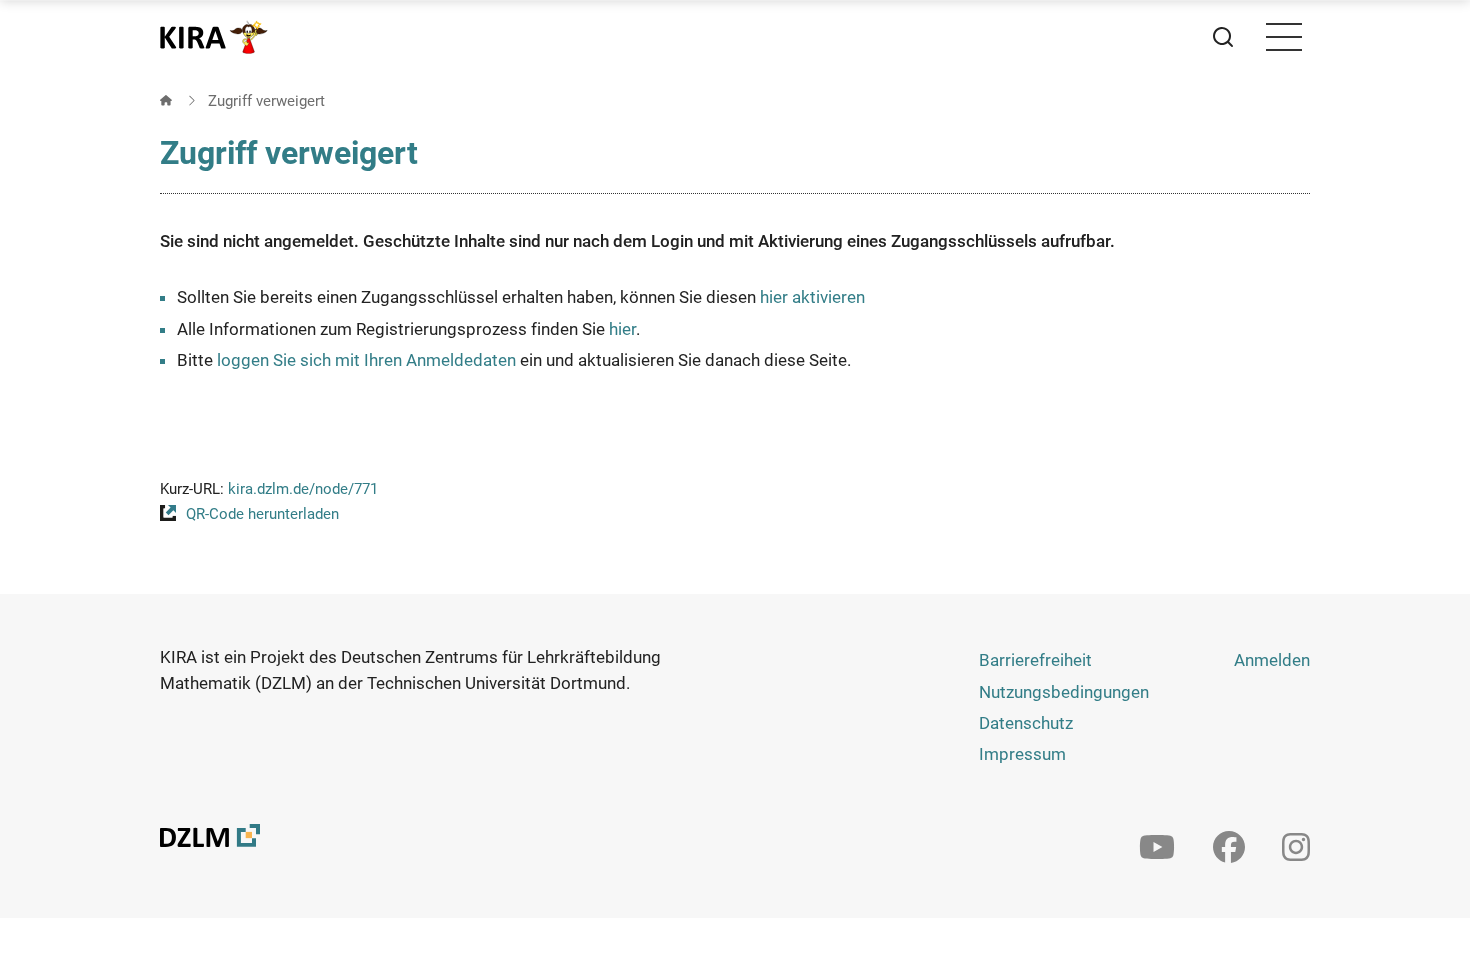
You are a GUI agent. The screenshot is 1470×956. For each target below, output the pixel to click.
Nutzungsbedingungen (1064, 692)
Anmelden (1272, 660)
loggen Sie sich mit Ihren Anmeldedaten (366, 360)
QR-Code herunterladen (262, 514)
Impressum (1022, 754)
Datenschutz (1026, 723)
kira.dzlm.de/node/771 (303, 489)
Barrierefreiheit (1035, 660)
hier (622, 329)
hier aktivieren (812, 297)
